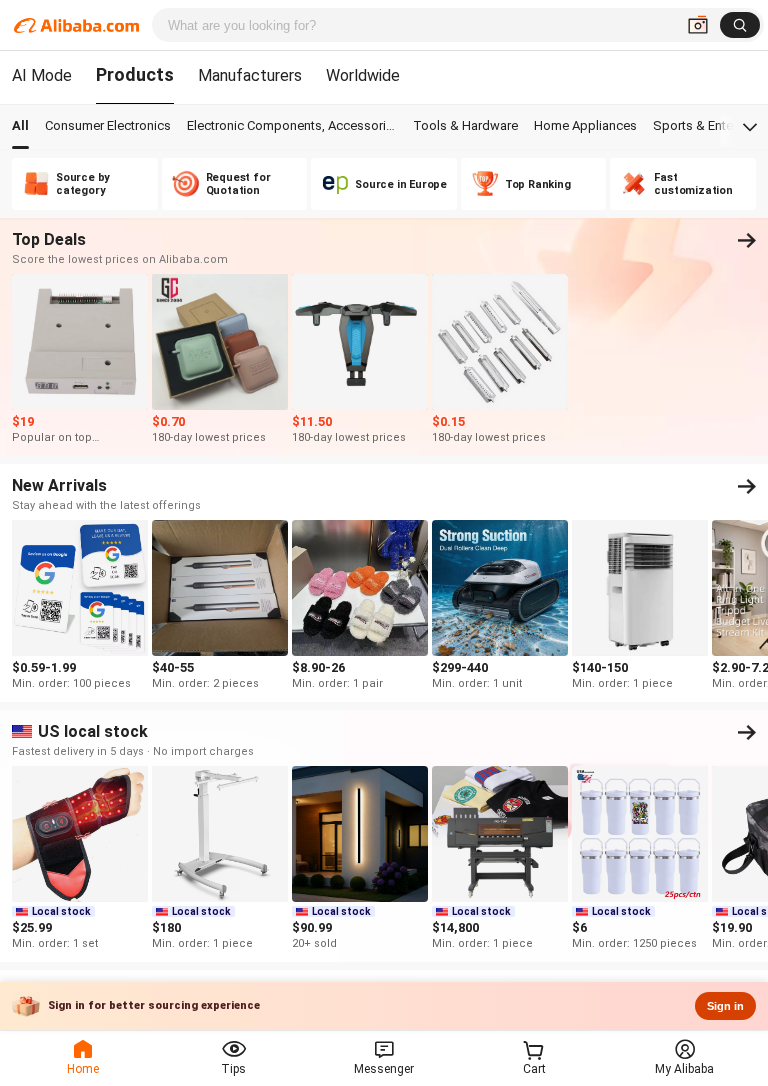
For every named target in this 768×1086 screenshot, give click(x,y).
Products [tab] (135, 74)
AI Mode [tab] (42, 75)
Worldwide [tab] (363, 75)
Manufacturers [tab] (250, 75)
